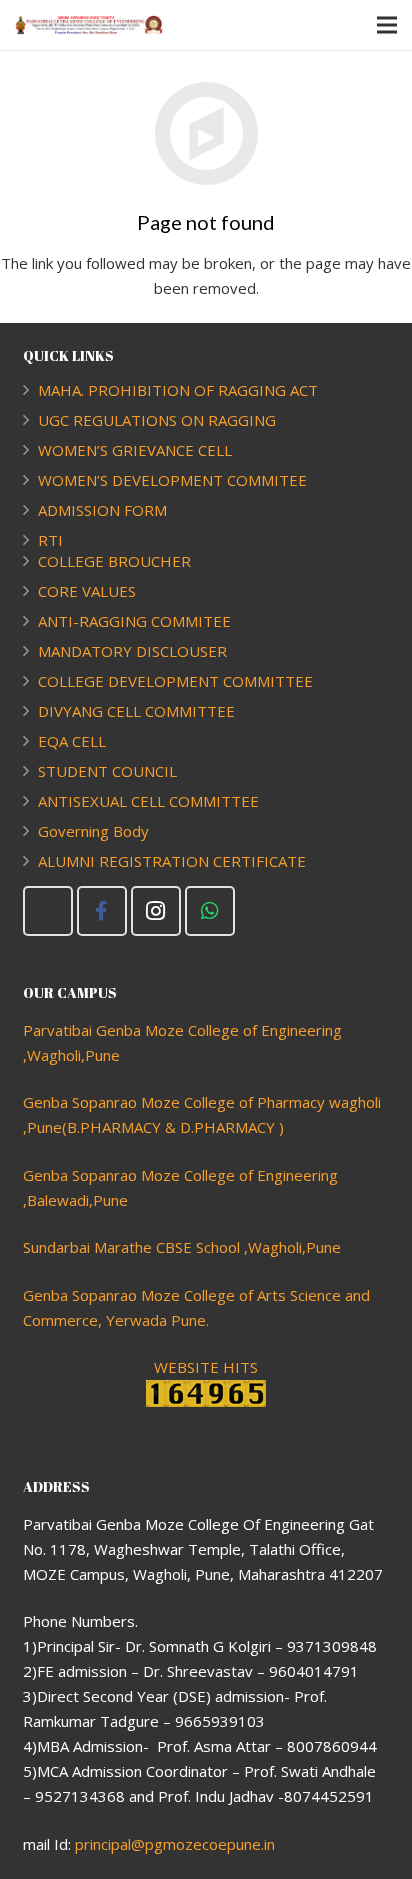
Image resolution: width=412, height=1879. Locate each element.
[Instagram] (156, 911)
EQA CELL (72, 741)
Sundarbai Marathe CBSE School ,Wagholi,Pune (182, 1247)
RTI (50, 540)
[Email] (48, 911)
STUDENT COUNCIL (107, 771)
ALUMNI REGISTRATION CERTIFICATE (172, 861)
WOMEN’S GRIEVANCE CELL (135, 450)
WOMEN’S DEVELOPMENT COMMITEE (172, 480)
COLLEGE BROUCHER (114, 561)
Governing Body (93, 831)
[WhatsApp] (210, 911)
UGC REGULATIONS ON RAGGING (157, 420)
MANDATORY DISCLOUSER (132, 651)
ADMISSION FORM (102, 510)
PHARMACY (234, 1127)
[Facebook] (102, 911)
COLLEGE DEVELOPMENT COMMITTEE (175, 681)
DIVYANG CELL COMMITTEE (136, 711)
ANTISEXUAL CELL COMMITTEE (148, 801)
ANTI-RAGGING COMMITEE (134, 621)
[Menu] (387, 25)
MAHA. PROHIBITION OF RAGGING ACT (178, 390)
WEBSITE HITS (206, 1367)
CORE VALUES (87, 591)
